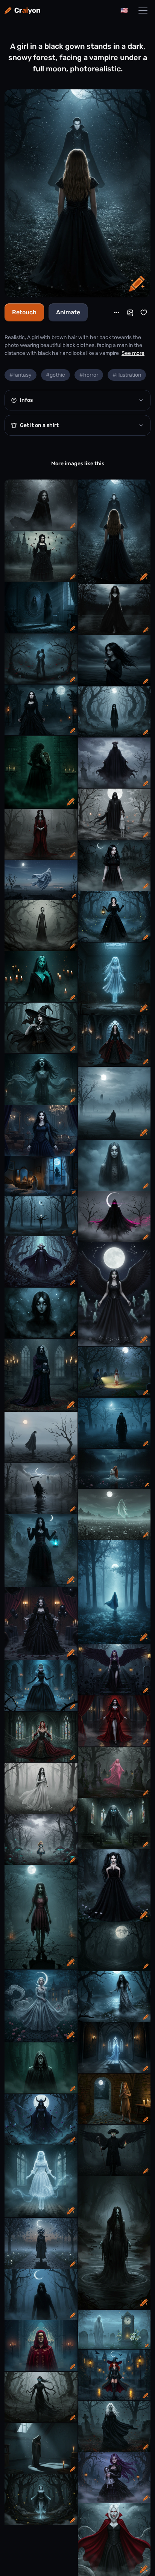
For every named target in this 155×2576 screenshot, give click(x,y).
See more (133, 353)
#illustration (127, 375)
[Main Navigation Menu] (143, 11)
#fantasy (21, 375)
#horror (89, 375)
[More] (117, 312)
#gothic (55, 375)
